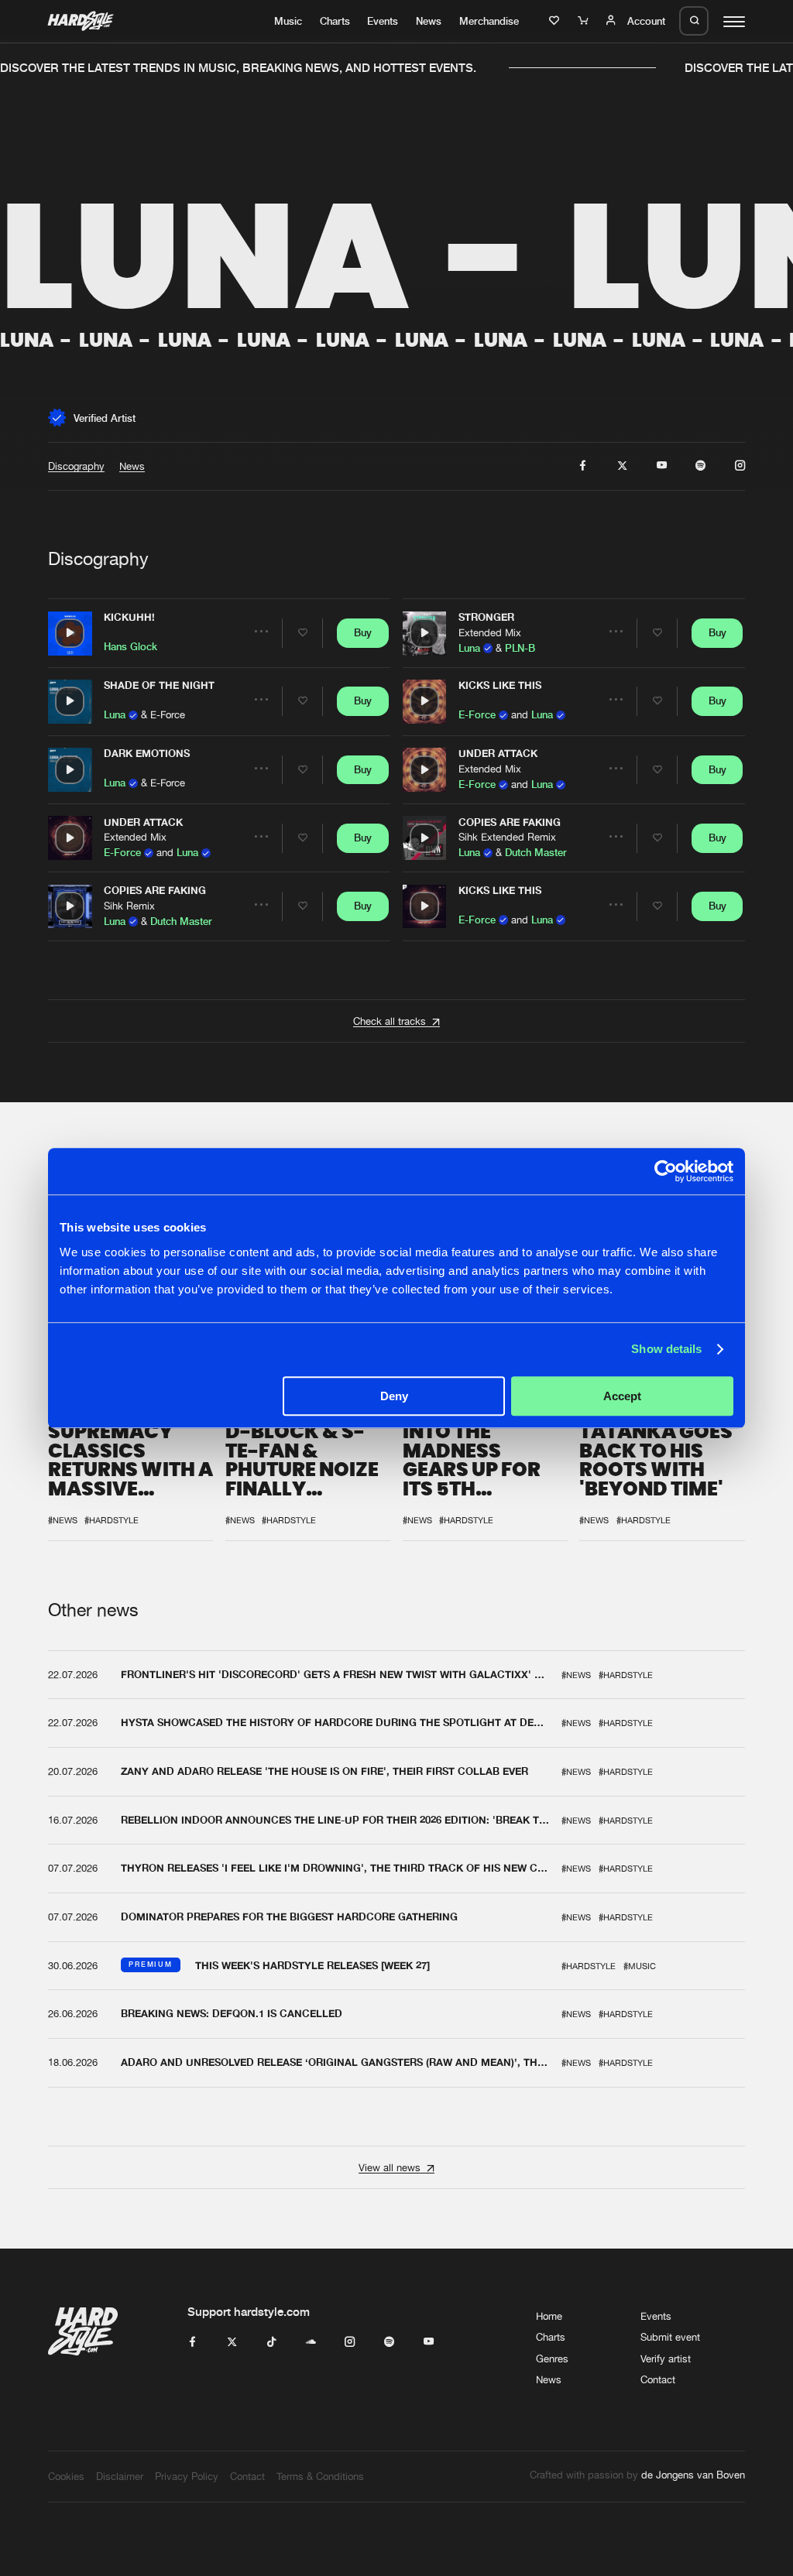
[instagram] (740, 466)
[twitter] (622, 466)
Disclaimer (120, 2476)
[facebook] (583, 466)
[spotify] (700, 466)
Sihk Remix (129, 906)
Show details (666, 1349)
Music (288, 21)
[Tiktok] (271, 2342)
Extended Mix (135, 838)
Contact (658, 2379)
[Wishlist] (556, 21)
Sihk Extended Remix (507, 838)
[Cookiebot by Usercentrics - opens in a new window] (666, 1171)
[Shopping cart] (585, 21)
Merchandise (489, 21)
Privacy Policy (187, 2476)
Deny (394, 1396)
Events (383, 21)
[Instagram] (350, 2342)
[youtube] (662, 466)
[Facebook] (192, 2342)
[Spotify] (389, 2342)
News (429, 21)
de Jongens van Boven (693, 2475)
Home (549, 2316)
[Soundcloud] (311, 2342)
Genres (552, 2358)
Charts (335, 21)
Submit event (670, 2337)
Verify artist (666, 2358)
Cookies (66, 2476)
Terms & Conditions (320, 2476)
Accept (622, 1396)
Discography (76, 466)
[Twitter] (232, 2342)
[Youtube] (429, 2342)
